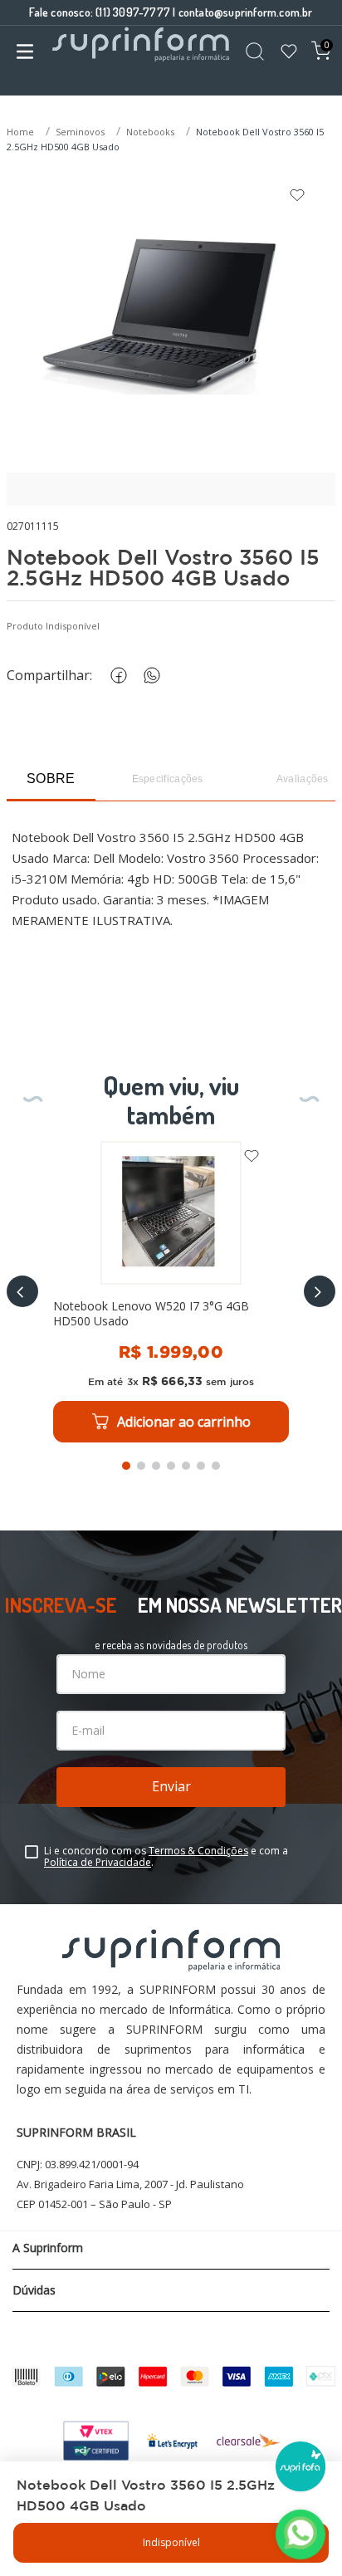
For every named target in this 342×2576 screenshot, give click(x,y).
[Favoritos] (289, 53)
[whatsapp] (149, 676)
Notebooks (150, 132)
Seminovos (80, 132)
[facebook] (115, 676)
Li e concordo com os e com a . (166, 1857)
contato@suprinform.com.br (246, 12)
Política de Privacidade (98, 1862)
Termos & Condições (198, 1851)
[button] (22, 1291)
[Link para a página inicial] (22, 132)
